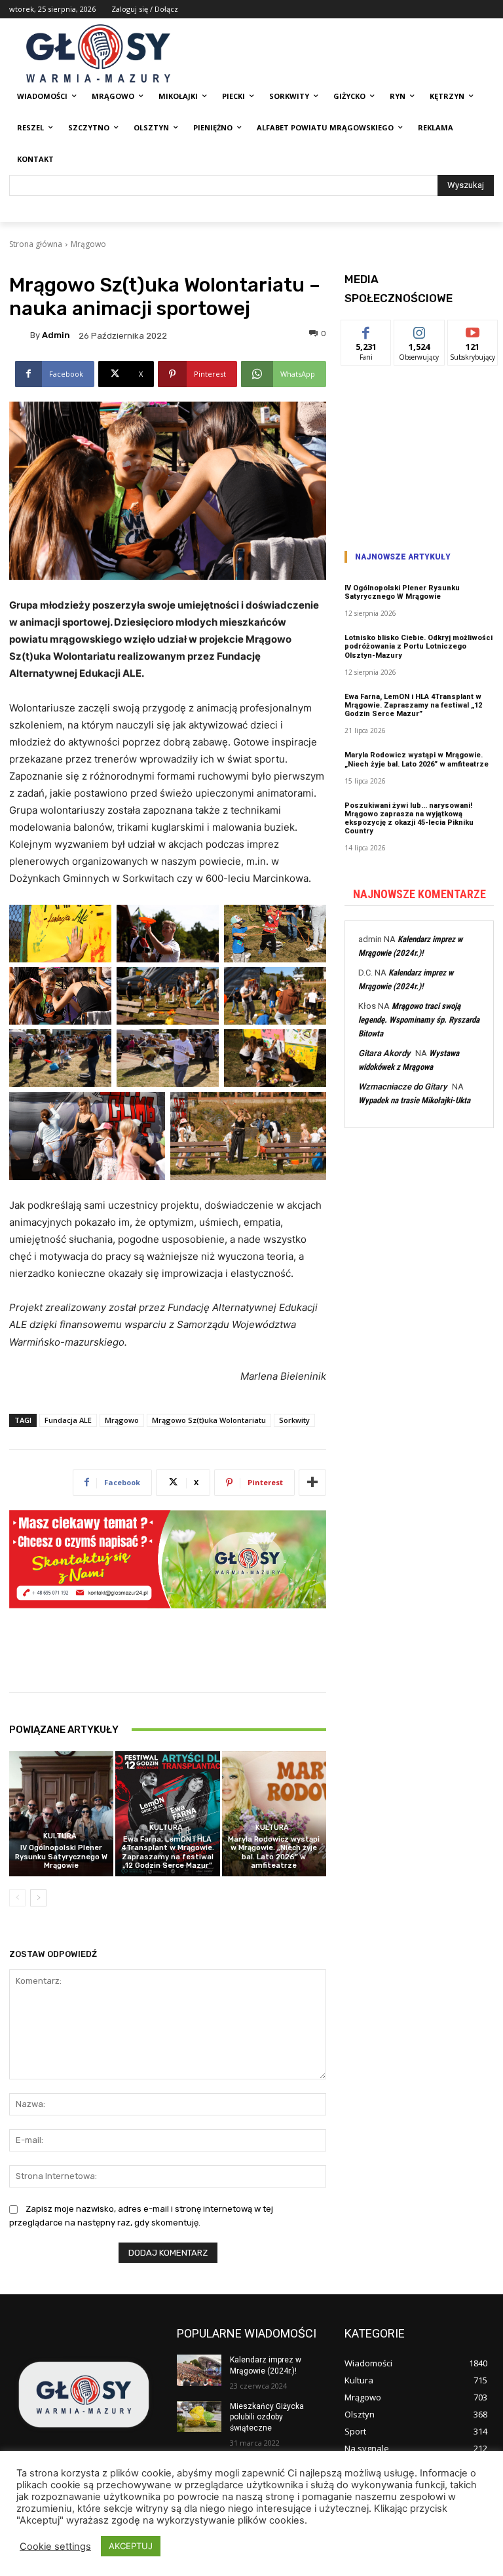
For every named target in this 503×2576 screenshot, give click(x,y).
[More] (312, 1483)
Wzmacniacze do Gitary (402, 1087)
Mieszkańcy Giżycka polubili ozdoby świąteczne (267, 2417)
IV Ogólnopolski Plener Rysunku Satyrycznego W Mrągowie (61, 1856)
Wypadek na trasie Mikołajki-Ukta (414, 1100)
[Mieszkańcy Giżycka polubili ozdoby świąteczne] (199, 2417)
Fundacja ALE (68, 1420)
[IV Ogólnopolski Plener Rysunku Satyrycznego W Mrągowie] (61, 1814)
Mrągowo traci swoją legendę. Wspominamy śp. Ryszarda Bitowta (419, 1020)
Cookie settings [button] (55, 2547)
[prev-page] (17, 1898)
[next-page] (38, 1898)
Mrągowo (88, 244)
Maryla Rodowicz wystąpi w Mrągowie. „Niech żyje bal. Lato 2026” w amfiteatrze (274, 1852)
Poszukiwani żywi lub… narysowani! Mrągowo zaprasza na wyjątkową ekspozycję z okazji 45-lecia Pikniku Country (409, 819)
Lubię (366, 330)
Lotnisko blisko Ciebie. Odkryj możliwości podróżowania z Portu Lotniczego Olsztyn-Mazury (419, 646)
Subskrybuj (473, 330)
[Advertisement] (419, 453)
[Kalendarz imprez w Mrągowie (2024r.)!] (199, 2370)
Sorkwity (294, 1420)
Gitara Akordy (384, 1053)
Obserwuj (419, 330)
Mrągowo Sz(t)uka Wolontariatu (209, 1420)
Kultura (60, 1836)
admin (56, 335)
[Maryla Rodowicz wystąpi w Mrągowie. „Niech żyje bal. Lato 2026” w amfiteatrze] (274, 1814)
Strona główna (36, 244)
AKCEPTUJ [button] (131, 2546)
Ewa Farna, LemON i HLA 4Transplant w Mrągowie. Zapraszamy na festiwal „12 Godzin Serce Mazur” (168, 1852)
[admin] (20, 335)
